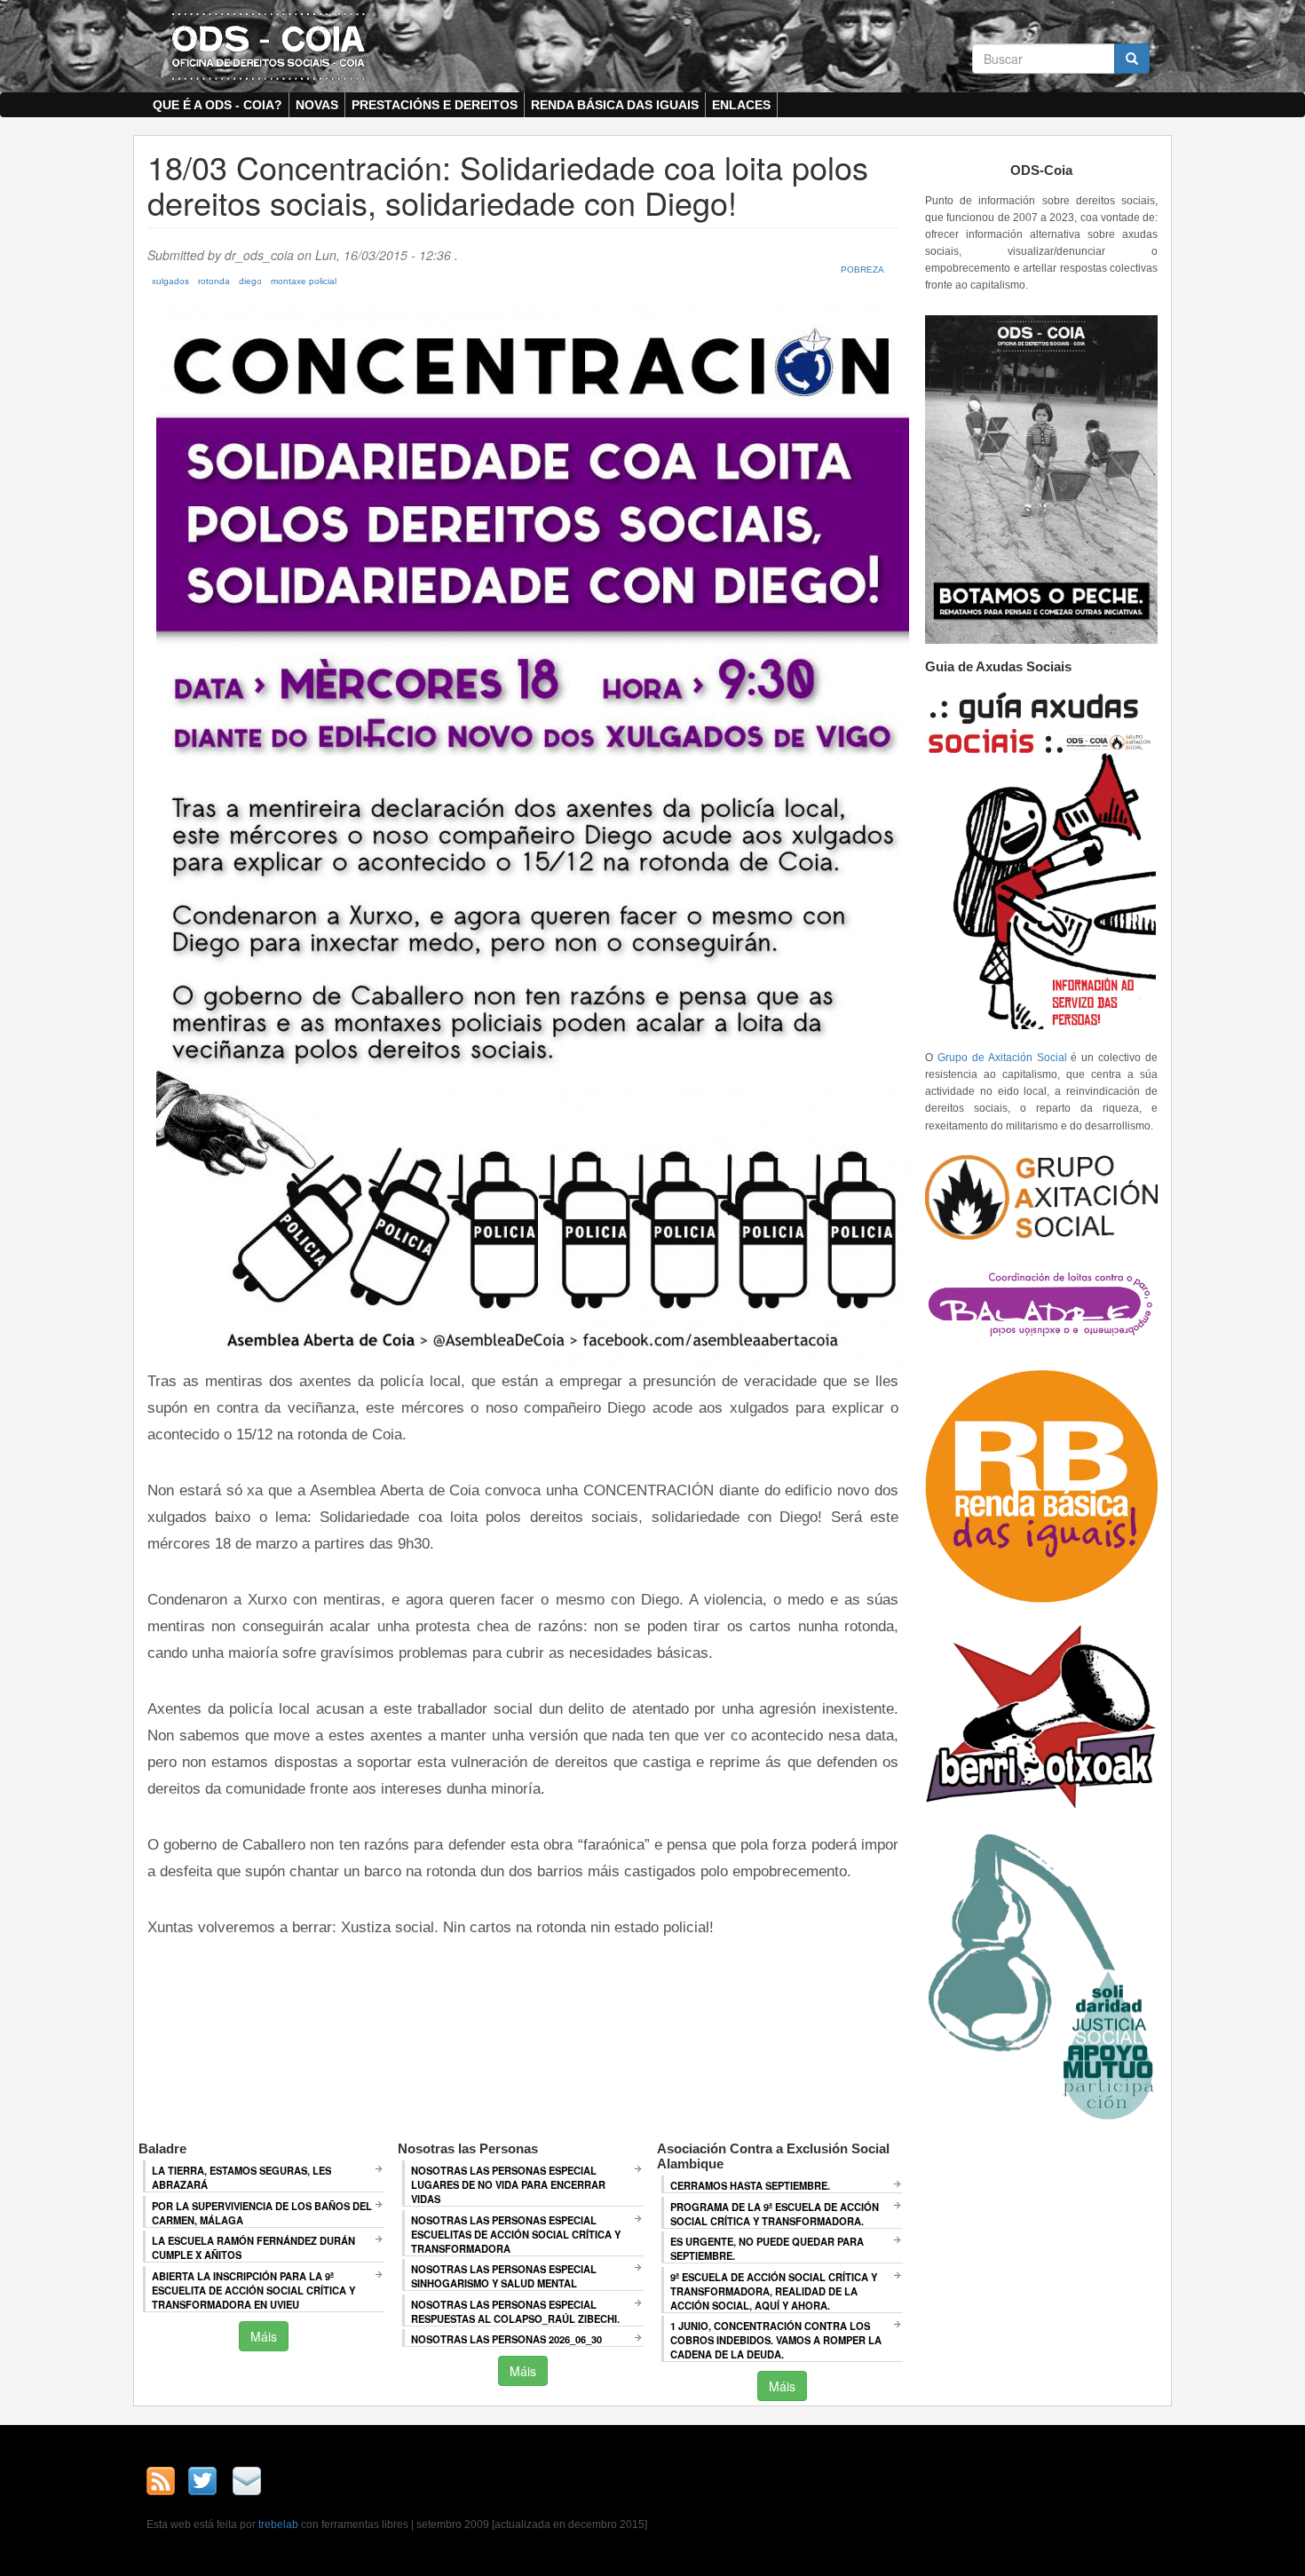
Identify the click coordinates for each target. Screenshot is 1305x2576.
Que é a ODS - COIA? (217, 105)
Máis (264, 2336)
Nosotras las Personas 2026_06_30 (506, 2339)
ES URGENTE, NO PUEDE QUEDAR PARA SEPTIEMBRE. (767, 2248)
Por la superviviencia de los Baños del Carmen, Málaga (262, 2213)
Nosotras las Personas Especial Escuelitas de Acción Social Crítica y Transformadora (516, 2234)
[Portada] (268, 45)
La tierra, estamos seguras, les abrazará (241, 2177)
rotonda (214, 281)
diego (250, 281)
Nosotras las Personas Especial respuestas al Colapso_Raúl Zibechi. (515, 2311)
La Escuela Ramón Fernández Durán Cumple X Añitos (253, 2247)
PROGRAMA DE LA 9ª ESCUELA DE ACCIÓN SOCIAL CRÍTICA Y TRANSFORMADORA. (775, 2214)
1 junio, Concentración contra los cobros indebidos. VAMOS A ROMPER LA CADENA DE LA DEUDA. (776, 2340)
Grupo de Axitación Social (1002, 1058)
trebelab (278, 2524)
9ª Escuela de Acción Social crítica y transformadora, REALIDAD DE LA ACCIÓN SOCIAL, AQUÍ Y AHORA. (774, 2291)
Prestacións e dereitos (435, 105)
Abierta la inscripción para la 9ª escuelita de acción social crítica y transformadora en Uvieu (253, 2290)
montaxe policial (304, 281)
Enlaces (741, 105)
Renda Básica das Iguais (615, 105)
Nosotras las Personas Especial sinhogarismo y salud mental (504, 2276)
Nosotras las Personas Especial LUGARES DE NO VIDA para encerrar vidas (508, 2184)
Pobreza (862, 269)
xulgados (170, 281)
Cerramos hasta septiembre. (750, 2185)
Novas (317, 105)
